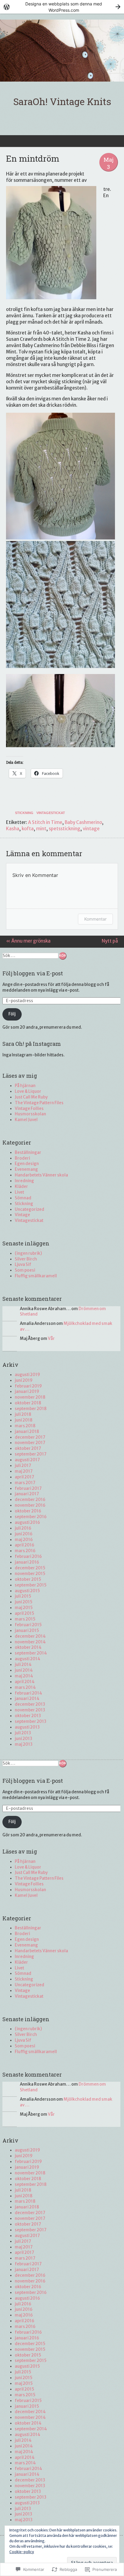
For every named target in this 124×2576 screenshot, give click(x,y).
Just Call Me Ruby (31, 1097)
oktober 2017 (28, 1448)
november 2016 (30, 1505)
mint (41, 829)
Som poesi (25, 1270)
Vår (51, 1339)
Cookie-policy (22, 2552)
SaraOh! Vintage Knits (62, 101)
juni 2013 (23, 1739)
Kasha (13, 829)
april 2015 (25, 1613)
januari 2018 (27, 1432)
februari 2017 (28, 1488)
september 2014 (31, 1653)
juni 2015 (24, 1602)
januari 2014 (27, 1699)
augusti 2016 (27, 1523)
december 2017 (30, 1437)
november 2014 (30, 1642)
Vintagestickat (51, 813)
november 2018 (30, 1397)
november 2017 (30, 1443)
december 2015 (30, 1568)
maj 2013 (24, 1744)
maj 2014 (24, 1676)
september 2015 (31, 1585)
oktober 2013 (28, 1716)
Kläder (21, 1187)
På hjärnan (25, 1086)
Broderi (22, 1158)
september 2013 (31, 1721)
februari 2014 (28, 1693)
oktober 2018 (28, 1403)
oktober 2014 (28, 1647)
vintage (91, 829)
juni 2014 (24, 1670)
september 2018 (31, 1409)
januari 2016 (27, 1562)
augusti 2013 (27, 1727)
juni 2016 (24, 1534)
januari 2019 (27, 1392)
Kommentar (95, 919)
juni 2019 (24, 1380)
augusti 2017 (27, 1460)
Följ (12, 1014)
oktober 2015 (28, 1579)
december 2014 (30, 1636)
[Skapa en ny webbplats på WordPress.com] (62, 7)
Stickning (24, 813)
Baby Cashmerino (83, 822)
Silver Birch (26, 1259)
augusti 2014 (28, 1659)
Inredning (24, 1181)
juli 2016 (23, 1528)
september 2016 (31, 1517)
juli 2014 (23, 1665)
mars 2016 (25, 1551)
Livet (19, 1192)
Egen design (27, 1164)
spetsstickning (65, 829)
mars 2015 (25, 1619)
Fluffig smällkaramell (36, 1276)
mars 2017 (25, 1483)
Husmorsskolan (30, 1114)
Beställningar (28, 1153)
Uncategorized (29, 1209)
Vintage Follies (29, 1109)
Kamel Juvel (26, 1120)
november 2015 (30, 1574)
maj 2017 (24, 1471)
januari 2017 (27, 1494)
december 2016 (30, 1500)
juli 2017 (23, 1466)
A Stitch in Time (45, 822)
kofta (28, 829)
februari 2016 (28, 1557)
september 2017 (31, 1454)
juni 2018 (24, 1420)
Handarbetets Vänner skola (41, 1175)
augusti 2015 (27, 1591)
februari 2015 (28, 1625)
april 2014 (25, 1682)
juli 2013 (23, 1733)
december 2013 (30, 1704)
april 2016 (25, 1545)
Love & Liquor (28, 1091)
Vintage (22, 1215)
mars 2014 (25, 1687)
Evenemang (26, 1169)
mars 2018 (25, 1426)
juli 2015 (23, 1596)
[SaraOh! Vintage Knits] (62, 51)
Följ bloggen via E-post (33, 973)
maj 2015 (24, 1608)
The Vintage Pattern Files (39, 1103)
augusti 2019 (27, 1375)
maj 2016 (24, 1540)
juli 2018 (23, 1414)
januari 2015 (27, 1631)
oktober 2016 (28, 1511)
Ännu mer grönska (28, 941)
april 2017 (24, 1477)
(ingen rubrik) (28, 1253)
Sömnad (23, 1198)
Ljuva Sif (23, 1265)
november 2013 (30, 1710)
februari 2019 (28, 1386)
